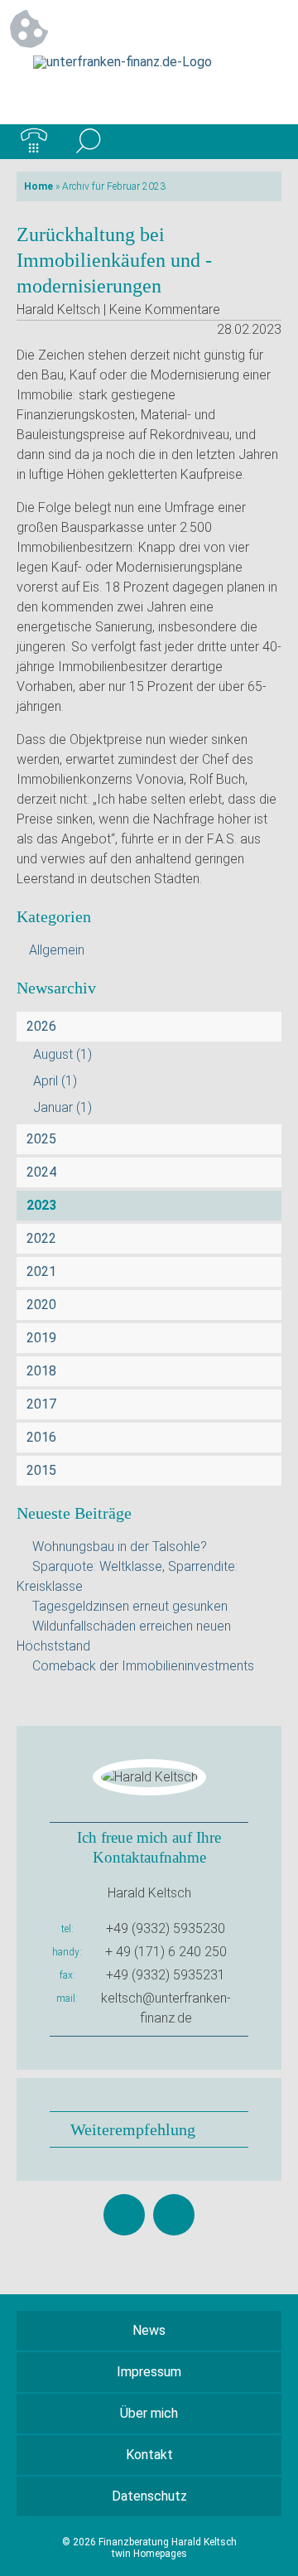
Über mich (149, 2413)
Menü (264, 142)
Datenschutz (149, 2496)
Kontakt (149, 2455)
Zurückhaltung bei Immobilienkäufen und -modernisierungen (114, 260)
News (149, 2330)
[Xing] (174, 2215)
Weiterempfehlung (133, 2129)
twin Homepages (149, 2554)
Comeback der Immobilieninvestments (143, 1666)
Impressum (149, 2372)
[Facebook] (124, 2215)
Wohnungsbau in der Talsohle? (120, 1547)
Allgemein (57, 950)
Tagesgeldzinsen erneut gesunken (130, 1606)
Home (38, 186)
